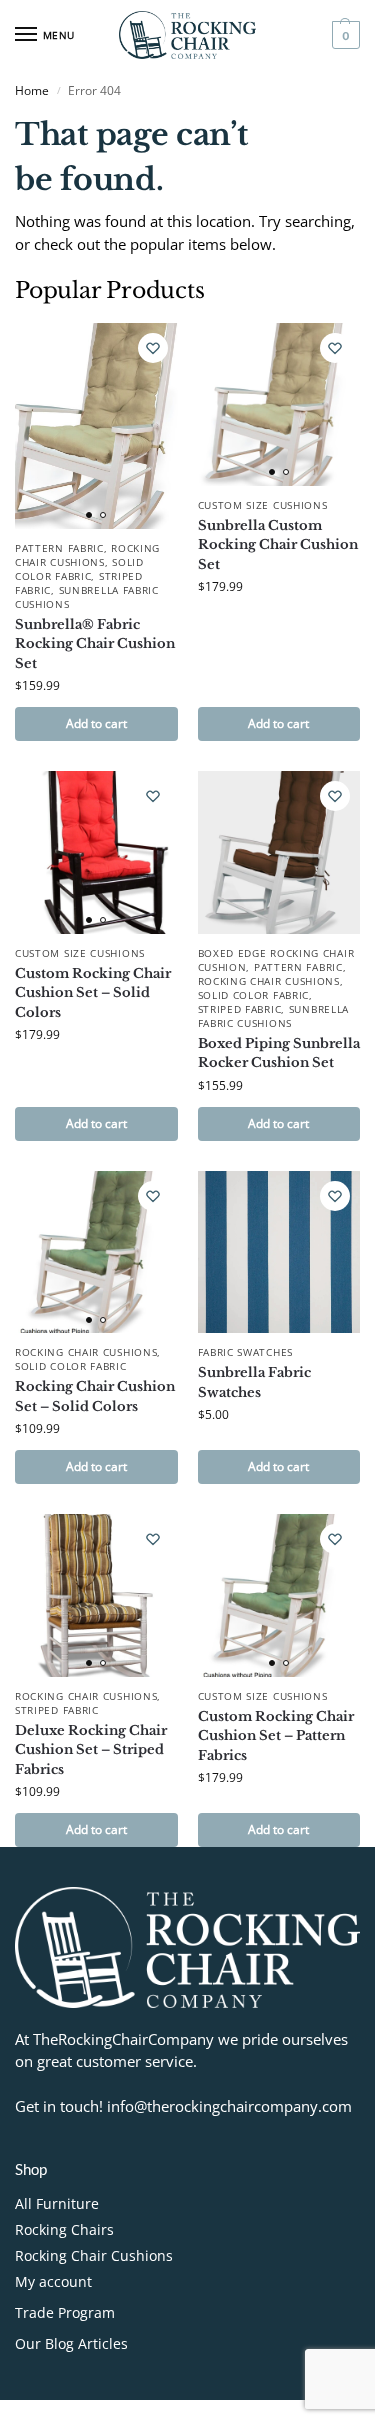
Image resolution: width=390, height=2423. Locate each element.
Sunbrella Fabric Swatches (254, 1382)
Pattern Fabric (59, 548)
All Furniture (57, 2203)
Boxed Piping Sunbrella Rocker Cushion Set (279, 1053)
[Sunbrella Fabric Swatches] (279, 1252)
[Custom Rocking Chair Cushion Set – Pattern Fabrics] (279, 1595)
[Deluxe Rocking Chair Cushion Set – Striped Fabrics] (96, 1595)
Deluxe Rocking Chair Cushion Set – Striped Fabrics (91, 1750)
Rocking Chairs (64, 2229)
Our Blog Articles (71, 2343)
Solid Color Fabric (79, 569)
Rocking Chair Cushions (87, 555)
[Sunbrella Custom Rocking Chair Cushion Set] (279, 404)
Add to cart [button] (96, 723)
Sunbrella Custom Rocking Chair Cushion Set (278, 545)
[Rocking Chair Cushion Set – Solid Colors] (96, 1252)
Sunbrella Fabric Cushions (87, 597)
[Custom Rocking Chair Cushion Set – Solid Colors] (96, 852)
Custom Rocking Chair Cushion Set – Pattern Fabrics (276, 1736)
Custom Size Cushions (263, 505)
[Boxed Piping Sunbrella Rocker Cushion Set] (279, 852)
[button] (343, 35)
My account (53, 2281)
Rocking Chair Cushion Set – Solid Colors (95, 1396)
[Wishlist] (153, 348)
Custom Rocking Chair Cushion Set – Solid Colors (93, 993)
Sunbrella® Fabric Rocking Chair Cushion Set (95, 644)
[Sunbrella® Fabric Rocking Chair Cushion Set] (96, 425)
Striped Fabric (240, 1009)
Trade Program (65, 2312)
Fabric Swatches (246, 1352)
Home (32, 90)
